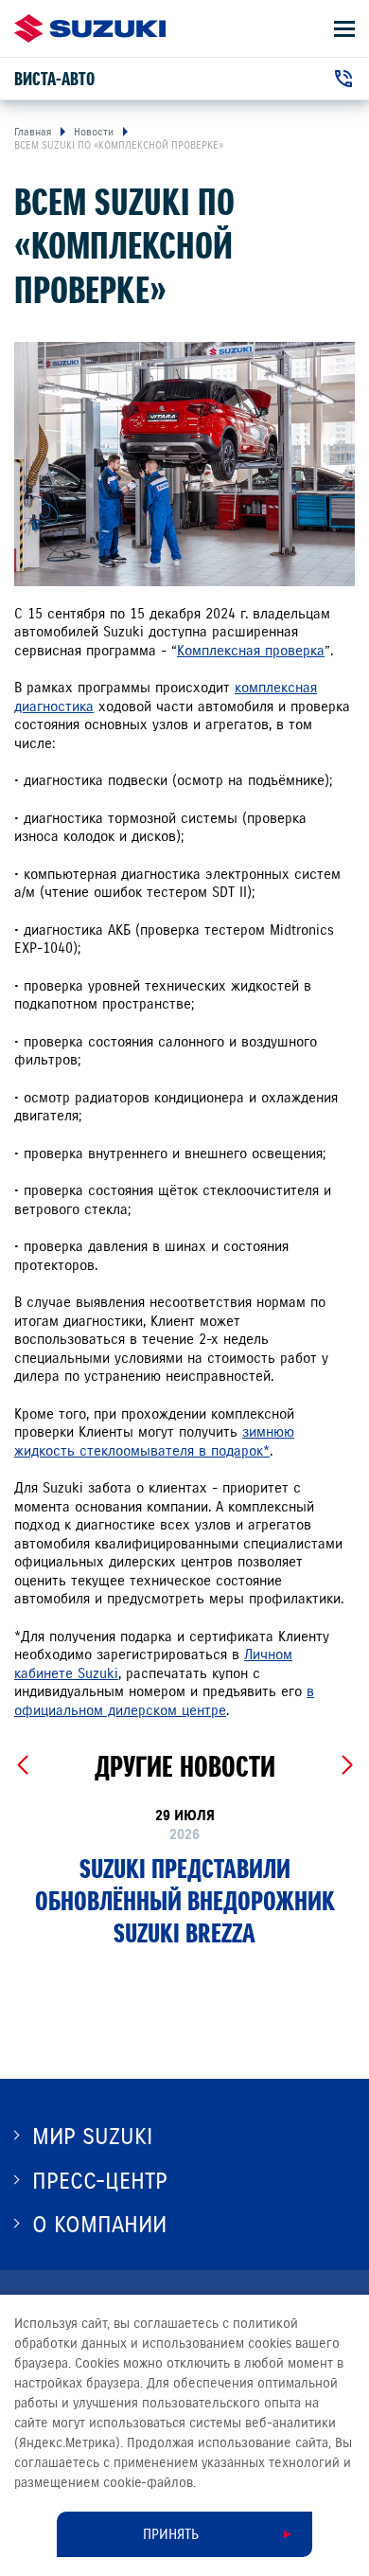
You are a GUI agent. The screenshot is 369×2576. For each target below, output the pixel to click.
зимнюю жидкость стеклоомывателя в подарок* (154, 1441)
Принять (171, 2534)
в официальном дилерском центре (164, 1701)
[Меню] (344, 29)
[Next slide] (347, 1765)
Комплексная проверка (251, 651)
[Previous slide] (22, 1765)
